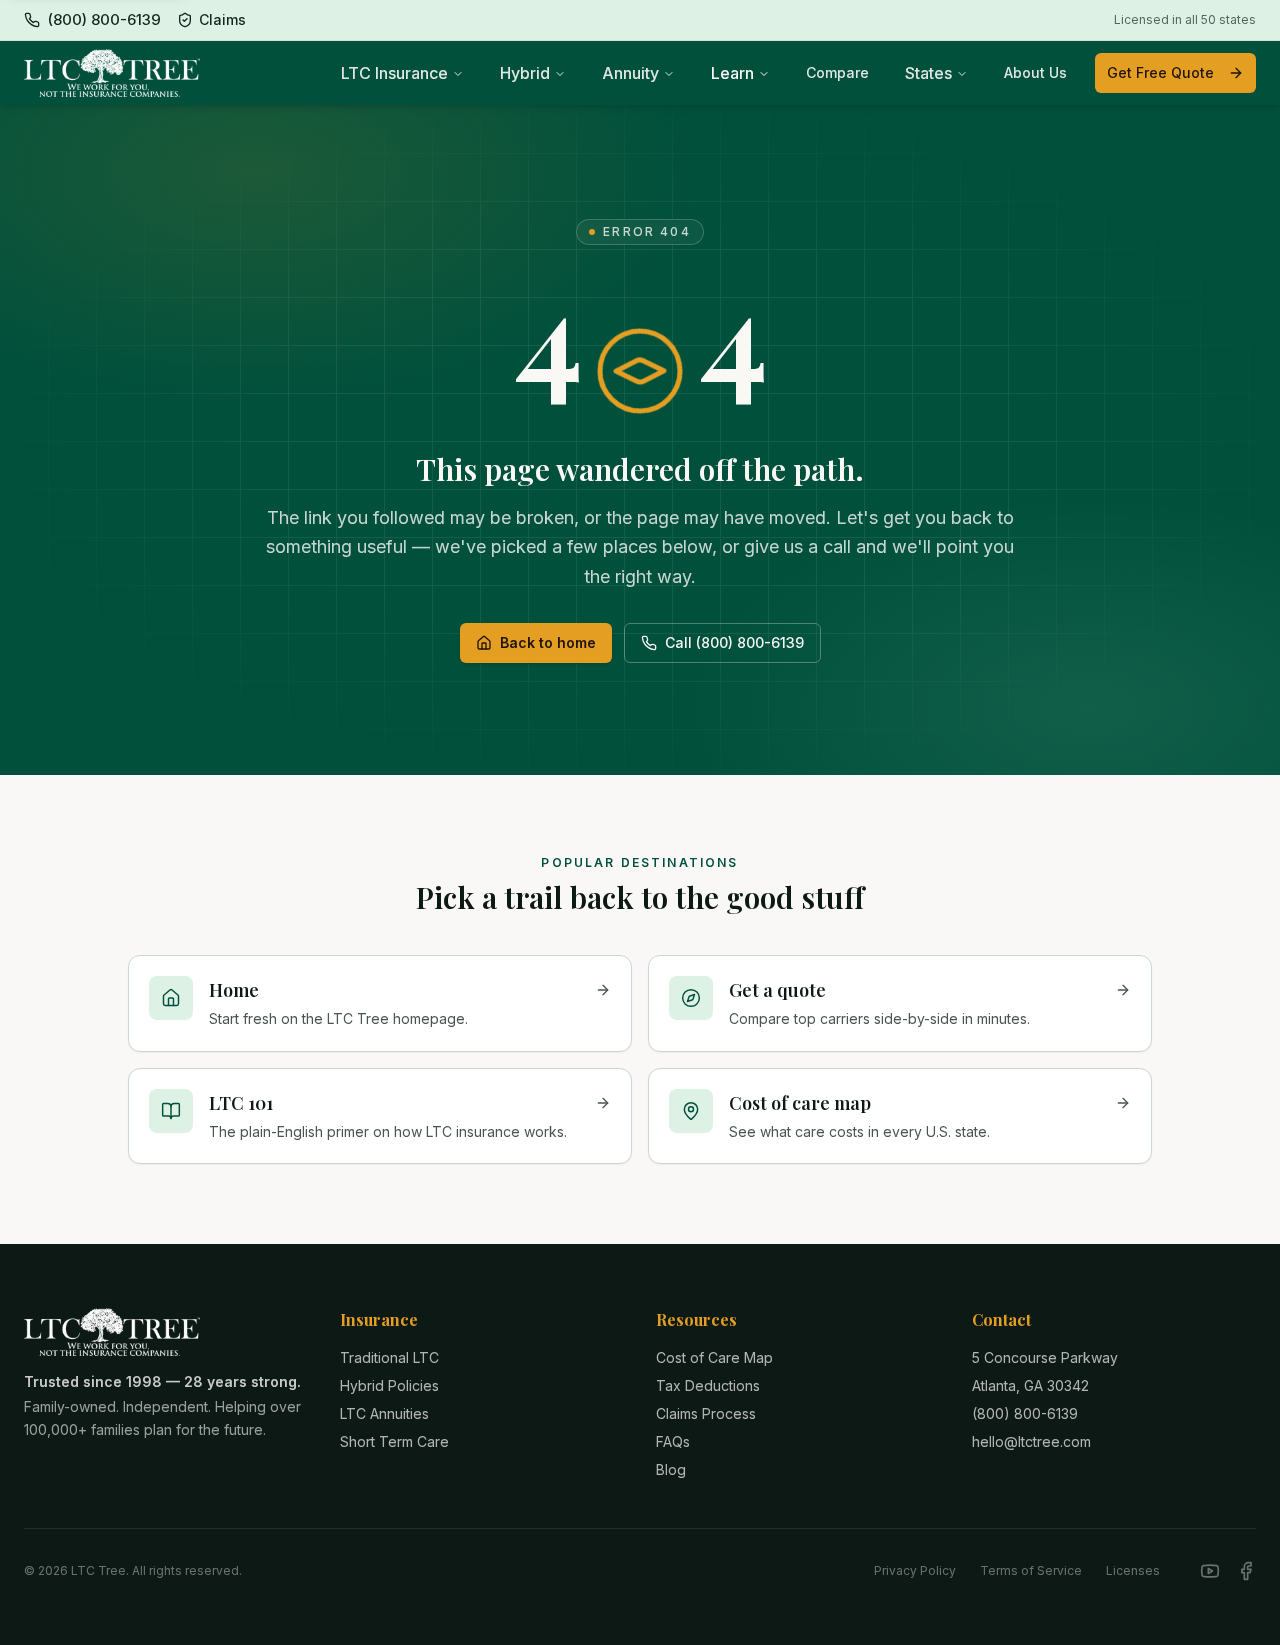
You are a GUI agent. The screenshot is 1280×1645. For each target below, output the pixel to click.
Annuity (630, 73)
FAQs (673, 1441)
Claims (222, 19)
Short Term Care (394, 1441)
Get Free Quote (1160, 72)
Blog (671, 1469)
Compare (837, 72)
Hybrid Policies (389, 1385)
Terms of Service (1031, 1570)
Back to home (548, 642)
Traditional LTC (389, 1357)
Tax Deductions (708, 1385)
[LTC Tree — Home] (112, 73)
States (928, 73)
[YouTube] (1210, 1571)
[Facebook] (1246, 1571)
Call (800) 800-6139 (734, 642)
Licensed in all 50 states (1185, 19)
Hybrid (525, 73)
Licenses (1133, 1570)
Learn (732, 73)
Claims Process (706, 1413)
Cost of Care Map (714, 1357)
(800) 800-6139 (1025, 1413)
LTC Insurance (394, 73)
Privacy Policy (915, 1570)
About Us (1035, 72)
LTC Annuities (384, 1413)
